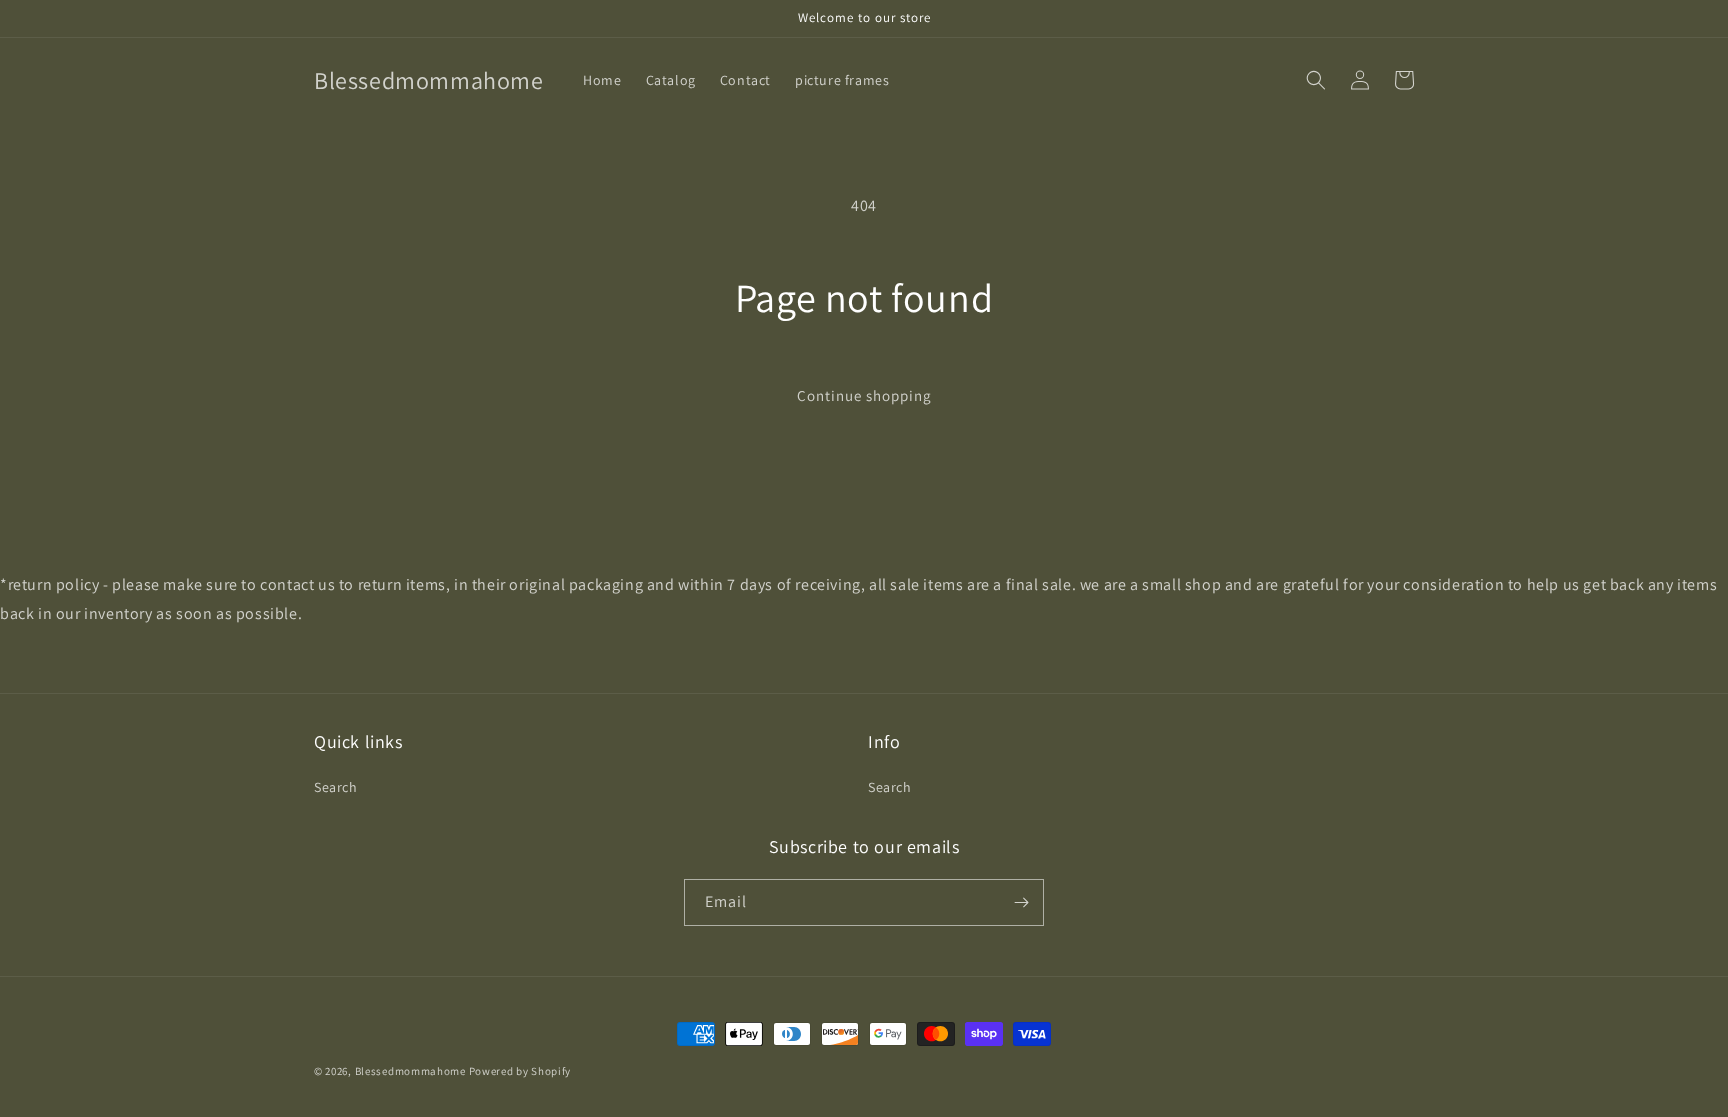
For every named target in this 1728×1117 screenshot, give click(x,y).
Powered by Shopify (520, 1071)
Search (336, 787)
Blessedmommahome (410, 1071)
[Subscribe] (1021, 902)
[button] (1316, 80)
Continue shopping (864, 395)
